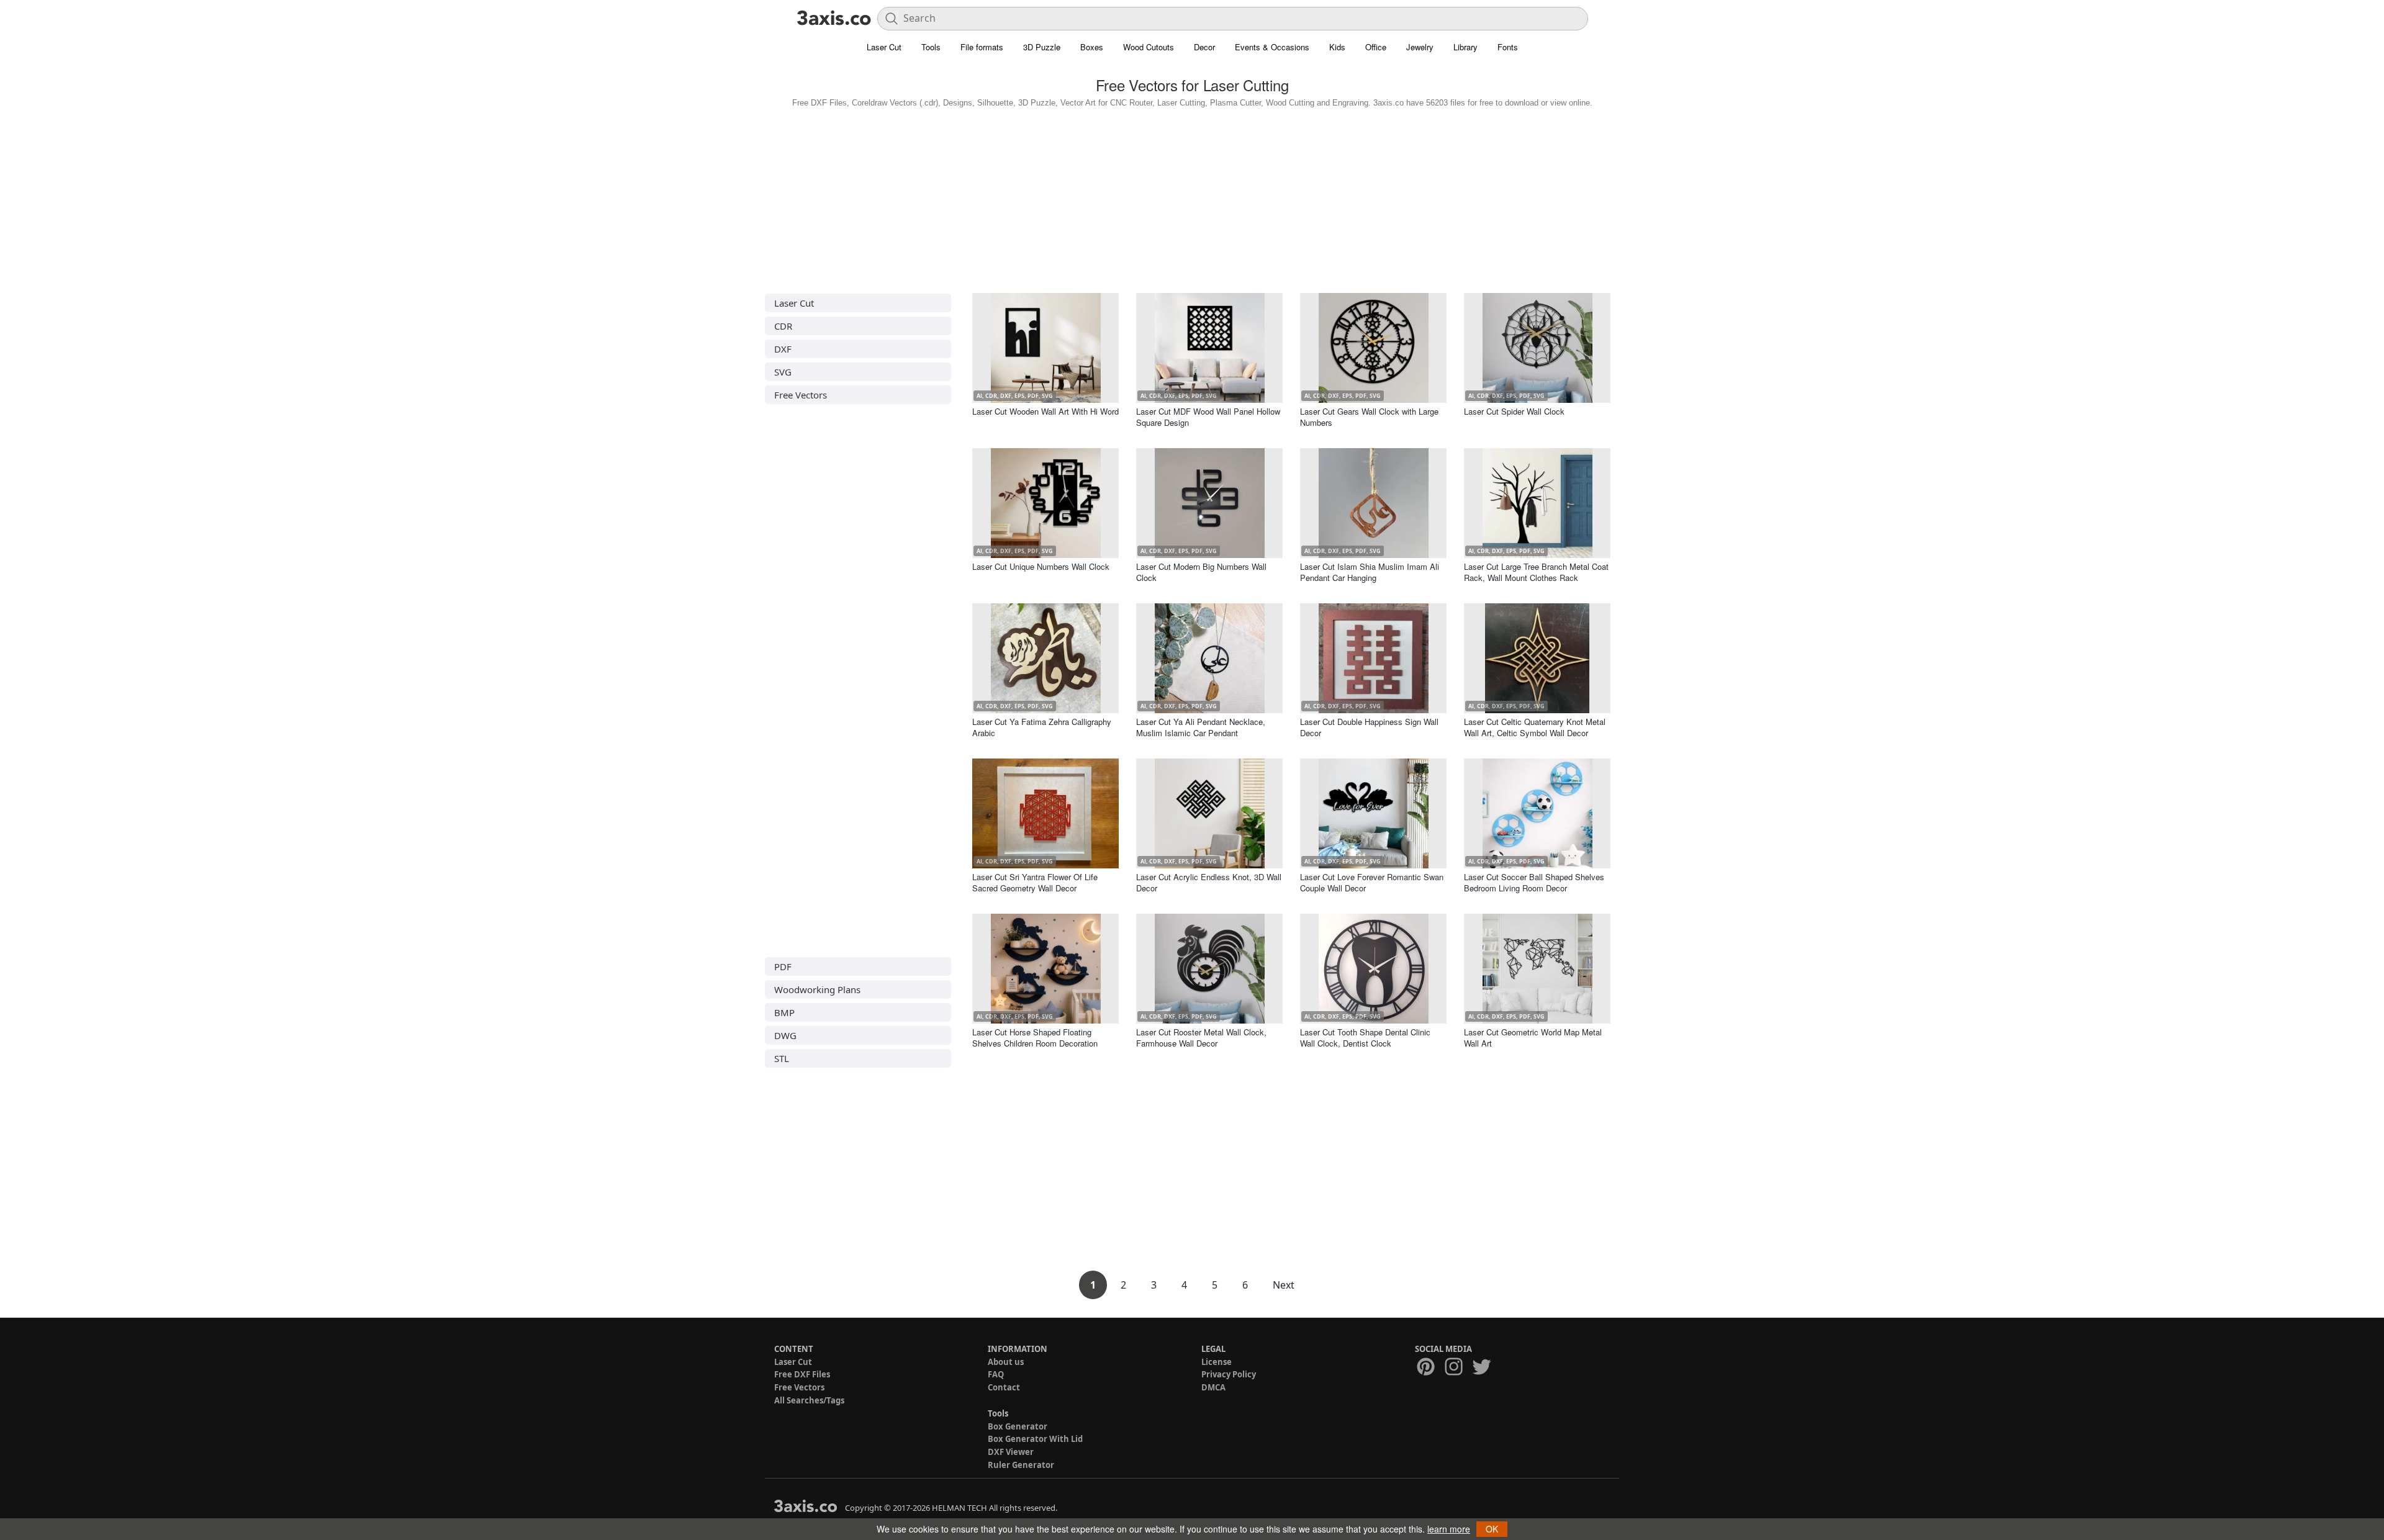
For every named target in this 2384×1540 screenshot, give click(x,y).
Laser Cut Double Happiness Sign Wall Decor (1369, 727)
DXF (783, 349)
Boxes (1092, 47)
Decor (1204, 47)
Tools (931, 47)
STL (782, 1058)
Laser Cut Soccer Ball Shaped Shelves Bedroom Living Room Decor (1534, 882)
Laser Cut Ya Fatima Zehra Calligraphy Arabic (1042, 727)
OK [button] (1492, 1529)
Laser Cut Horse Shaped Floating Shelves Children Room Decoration (1035, 1038)
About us (1006, 1362)
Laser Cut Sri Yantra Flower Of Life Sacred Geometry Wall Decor (1035, 882)
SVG (783, 372)
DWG (785, 1035)
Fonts (1508, 47)
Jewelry (1420, 47)
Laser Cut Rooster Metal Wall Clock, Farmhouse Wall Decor (1201, 1038)
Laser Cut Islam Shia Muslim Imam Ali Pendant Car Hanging (1370, 572)
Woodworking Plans (817, 989)
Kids (1337, 47)
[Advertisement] (1192, 197)
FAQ (996, 1374)
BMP (784, 1012)
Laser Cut (884, 47)
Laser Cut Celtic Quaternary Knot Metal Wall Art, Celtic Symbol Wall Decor (1535, 727)
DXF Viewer (1011, 1452)
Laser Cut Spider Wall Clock (1514, 411)
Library (1465, 47)
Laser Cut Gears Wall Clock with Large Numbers (1369, 417)
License (1217, 1362)
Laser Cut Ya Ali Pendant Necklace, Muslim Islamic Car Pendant (1201, 727)
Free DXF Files (802, 1374)
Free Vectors (801, 395)
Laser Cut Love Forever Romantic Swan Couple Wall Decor (1372, 882)
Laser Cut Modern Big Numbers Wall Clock (1201, 572)
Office (1376, 47)
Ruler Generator (1021, 1465)
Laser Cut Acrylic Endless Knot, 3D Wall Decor (1209, 882)
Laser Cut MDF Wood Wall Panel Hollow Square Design (1208, 417)
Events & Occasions (1272, 47)
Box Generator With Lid (1035, 1439)
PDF (783, 966)
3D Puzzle (1042, 47)
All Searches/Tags (809, 1400)
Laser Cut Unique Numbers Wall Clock (1041, 566)
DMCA (1213, 1387)
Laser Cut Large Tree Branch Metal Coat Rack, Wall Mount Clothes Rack (1536, 572)
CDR (783, 326)
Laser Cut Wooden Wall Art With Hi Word (1045, 411)
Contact (1004, 1387)
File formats (982, 47)
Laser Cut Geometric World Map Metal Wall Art (1533, 1038)
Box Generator (1018, 1426)
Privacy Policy (1229, 1374)
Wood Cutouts (1149, 47)
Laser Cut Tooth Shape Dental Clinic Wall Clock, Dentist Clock (1365, 1038)
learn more (1449, 1529)
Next (1284, 1285)
